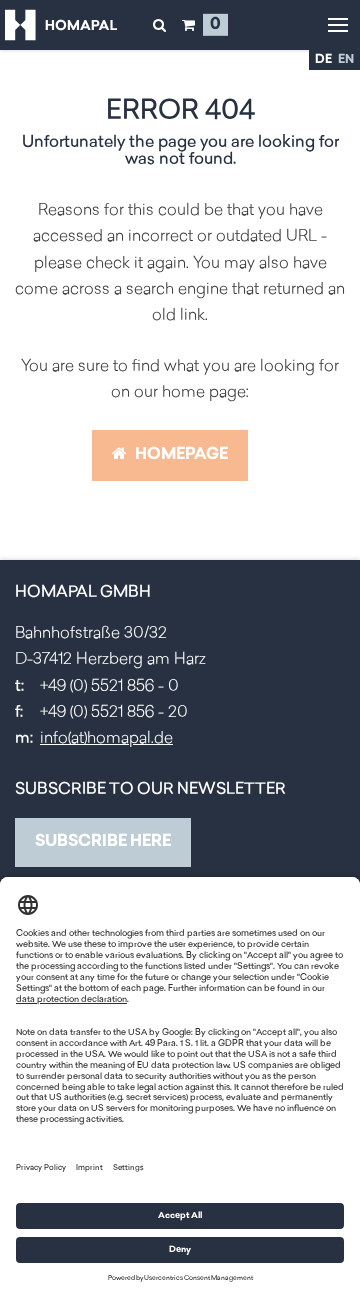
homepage (180, 455)
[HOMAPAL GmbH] (61, 25)
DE (323, 60)
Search (159, 25)
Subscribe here (103, 842)
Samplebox (188, 25)
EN (346, 60)
